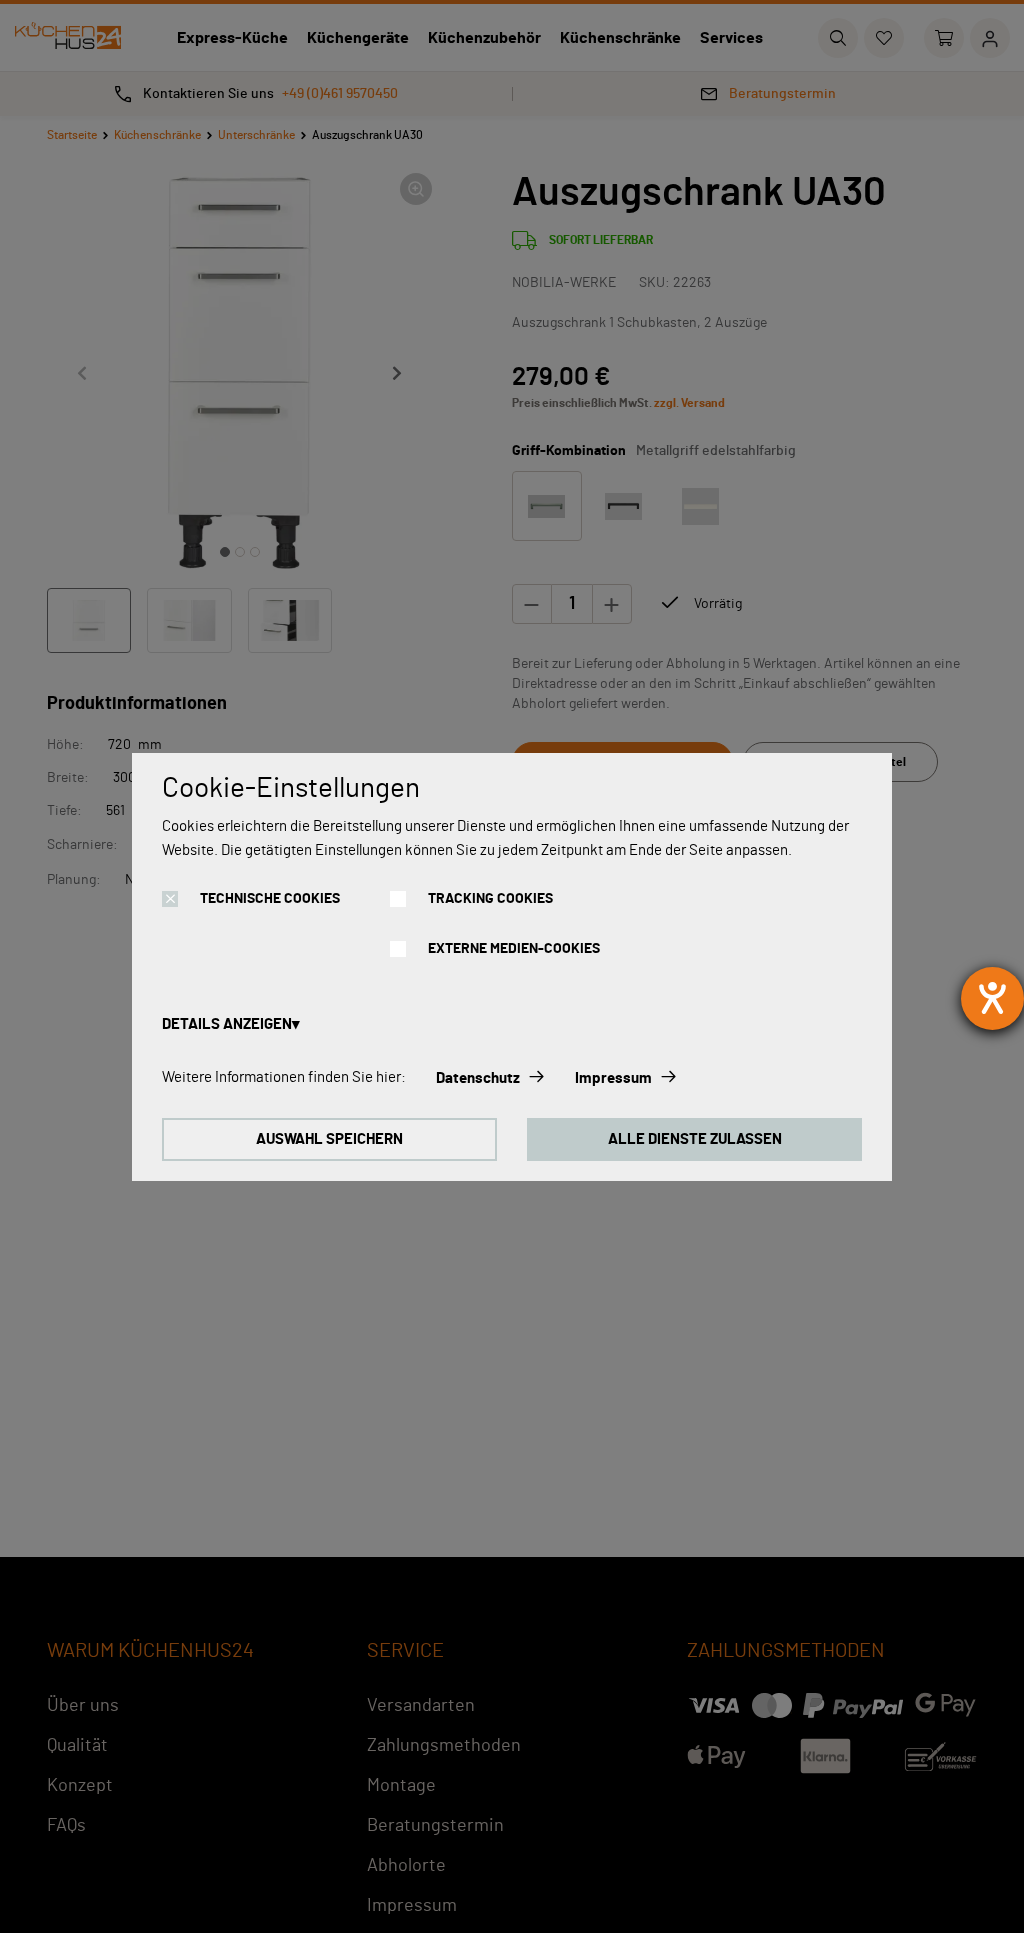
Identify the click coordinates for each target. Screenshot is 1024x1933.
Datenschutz (478, 1078)
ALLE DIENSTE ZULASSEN (695, 1139)
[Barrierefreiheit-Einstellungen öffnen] (992, 998)
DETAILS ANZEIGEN (227, 1024)
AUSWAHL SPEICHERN (329, 1139)
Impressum (613, 1078)
